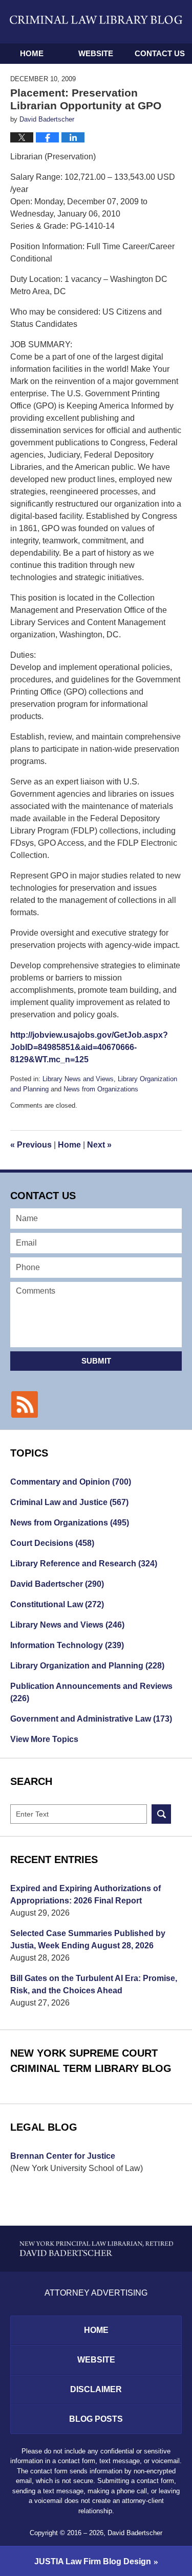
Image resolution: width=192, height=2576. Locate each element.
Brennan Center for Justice (63, 2156)
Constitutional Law (57, 1604)
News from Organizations (101, 1089)
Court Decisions (52, 1543)
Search (161, 1814)
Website (96, 53)
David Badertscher (57, 1584)
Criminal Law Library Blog (96, 21)
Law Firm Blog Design (93, 2561)
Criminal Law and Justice (69, 1502)
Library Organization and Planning (87, 1666)
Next (99, 1145)
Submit (96, 1361)
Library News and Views (78, 1079)
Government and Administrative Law (91, 1719)
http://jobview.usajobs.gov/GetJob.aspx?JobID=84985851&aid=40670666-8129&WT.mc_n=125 (89, 1047)
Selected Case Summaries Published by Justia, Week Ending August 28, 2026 (88, 1939)
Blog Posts (96, 2419)
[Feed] (25, 1404)
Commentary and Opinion (71, 1482)
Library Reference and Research (84, 1564)
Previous (31, 1145)
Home (32, 53)
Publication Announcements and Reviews (91, 1692)
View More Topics (44, 1739)
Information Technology (67, 1645)
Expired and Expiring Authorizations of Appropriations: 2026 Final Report (86, 1894)
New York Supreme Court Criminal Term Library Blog (91, 2061)
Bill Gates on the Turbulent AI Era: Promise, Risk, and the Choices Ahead (94, 1984)
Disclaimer (96, 2389)
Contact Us (160, 53)
